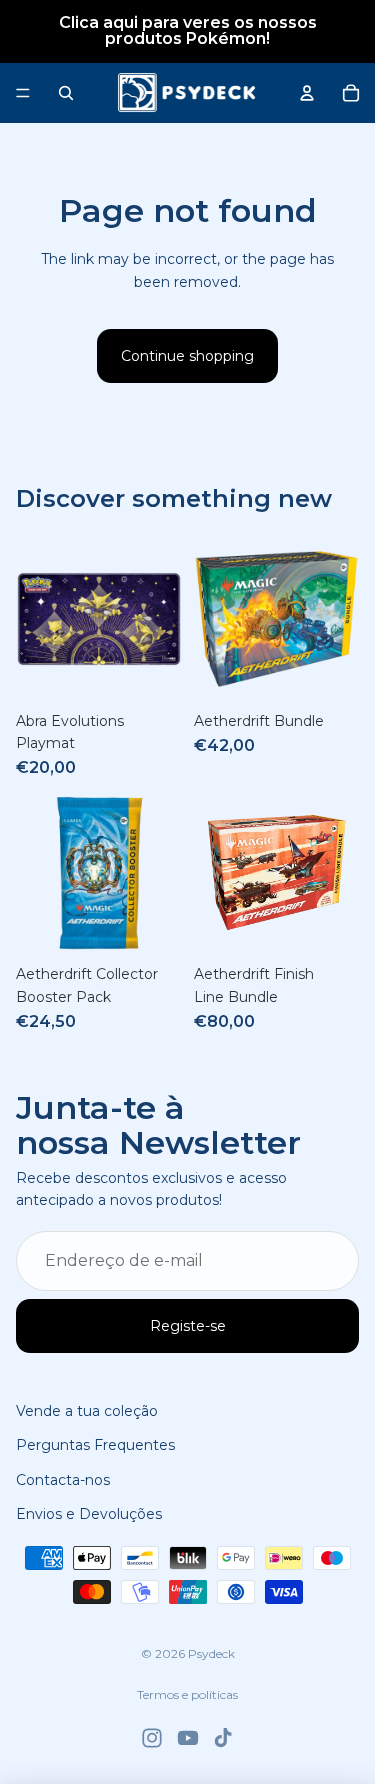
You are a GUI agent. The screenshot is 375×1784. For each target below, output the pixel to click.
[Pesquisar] (66, 93)
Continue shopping (187, 356)
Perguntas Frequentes (95, 1445)
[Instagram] (152, 1738)
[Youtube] (188, 1738)
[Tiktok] (223, 1738)
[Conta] (307, 93)
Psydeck (211, 1653)
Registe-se (188, 1326)
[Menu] (23, 93)
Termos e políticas (187, 1694)
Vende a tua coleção (87, 1411)
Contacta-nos (63, 1479)
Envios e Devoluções (89, 1514)
